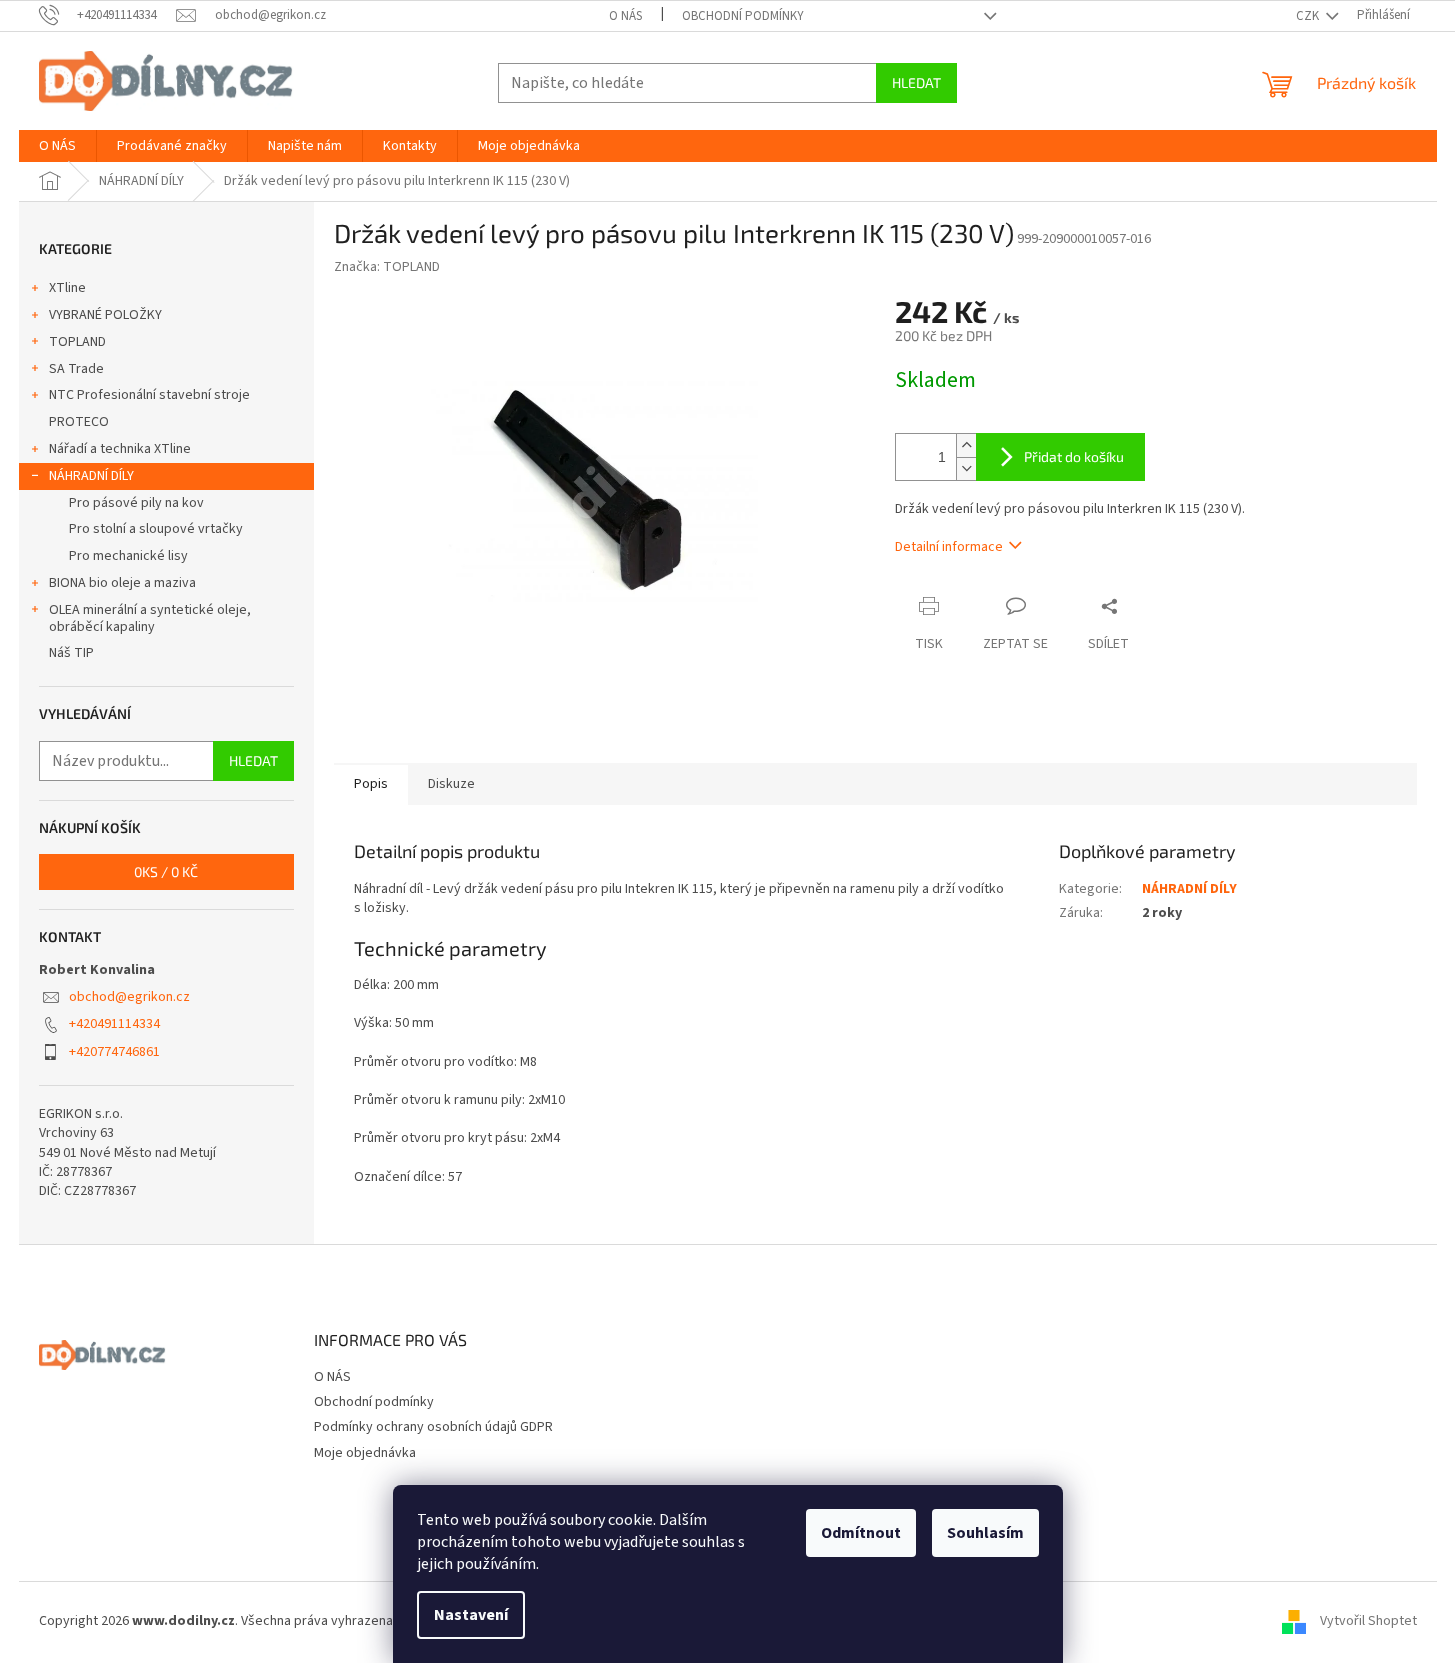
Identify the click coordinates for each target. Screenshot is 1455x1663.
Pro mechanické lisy (128, 556)
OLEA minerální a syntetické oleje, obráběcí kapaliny (150, 618)
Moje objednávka (365, 1453)
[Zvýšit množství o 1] (966, 445)
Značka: (387, 267)
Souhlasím (985, 1533)
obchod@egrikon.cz (129, 997)
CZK (1309, 16)
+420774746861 (114, 1052)
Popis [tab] (371, 784)
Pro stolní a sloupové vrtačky (156, 529)
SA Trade (76, 369)
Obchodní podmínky (743, 16)
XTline (67, 288)
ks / (166, 871)
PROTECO (79, 422)
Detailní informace (949, 547)
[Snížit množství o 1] (966, 468)
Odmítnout (861, 1533)
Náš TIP (71, 653)
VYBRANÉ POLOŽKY (105, 315)
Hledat (916, 82)
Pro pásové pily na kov (136, 503)
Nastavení (471, 1615)
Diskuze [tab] (451, 784)
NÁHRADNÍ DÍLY (91, 476)
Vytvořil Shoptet (1368, 1622)
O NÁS (625, 16)
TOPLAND (77, 342)
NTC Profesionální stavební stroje (149, 395)
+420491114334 (114, 1024)
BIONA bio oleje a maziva (122, 583)
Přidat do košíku (1074, 456)
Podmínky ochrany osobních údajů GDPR (433, 1427)
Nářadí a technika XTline (120, 449)
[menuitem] (57, 146)
